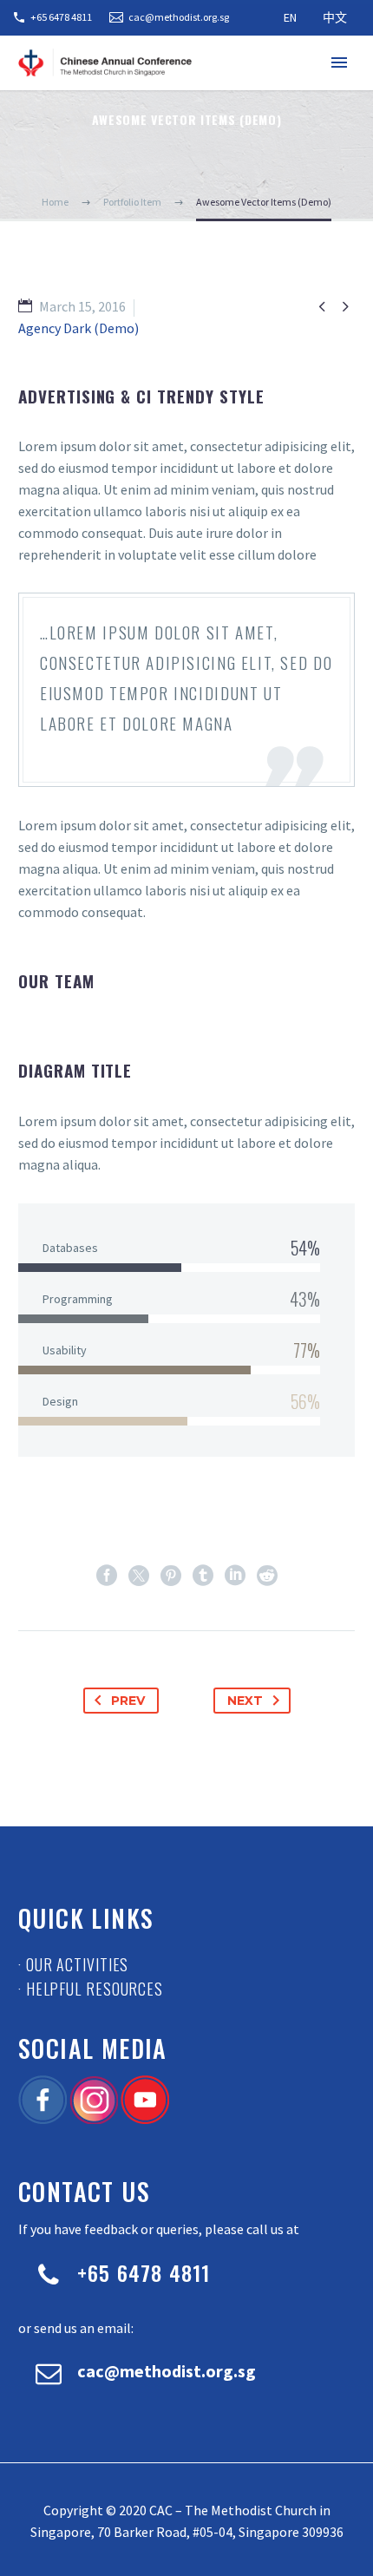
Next (245, 1701)
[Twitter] (139, 1576)
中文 (335, 17)
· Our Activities (73, 1964)
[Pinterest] (171, 1576)
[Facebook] (107, 1576)
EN (290, 17)
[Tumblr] (203, 1576)
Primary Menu (339, 62)
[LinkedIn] (235, 1576)
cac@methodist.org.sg (179, 17)
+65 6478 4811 (61, 17)
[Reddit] (267, 1576)
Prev (128, 1701)
